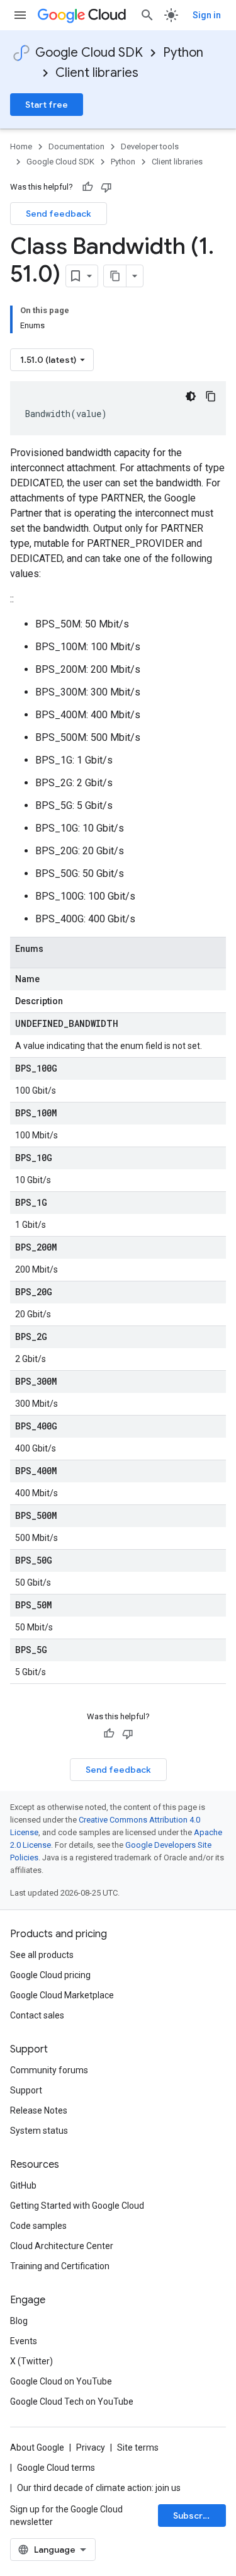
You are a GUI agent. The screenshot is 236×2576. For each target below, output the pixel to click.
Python (183, 53)
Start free (47, 105)
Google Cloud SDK (89, 53)
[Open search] (147, 15)
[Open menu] (20, 15)
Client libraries (97, 73)
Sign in (207, 15)
